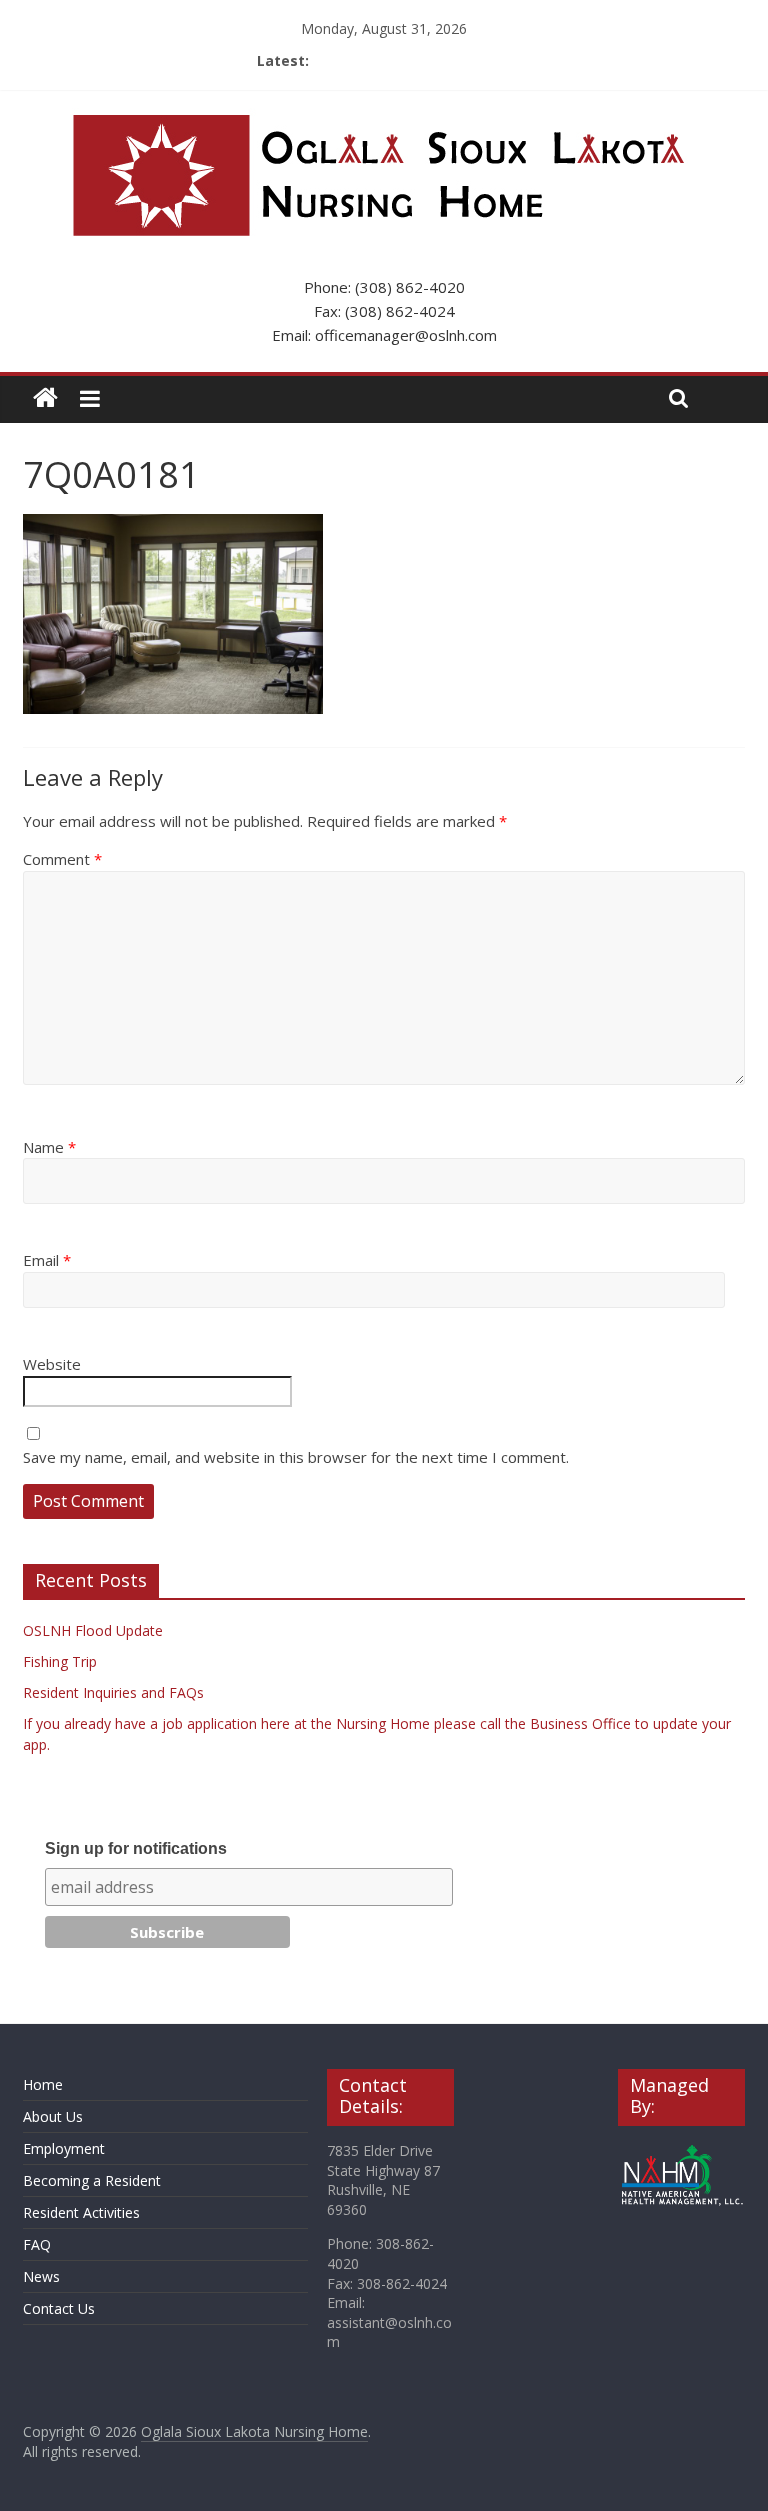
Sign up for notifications (136, 1848)
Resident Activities (81, 2212)
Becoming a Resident (92, 2180)
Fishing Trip (60, 1661)
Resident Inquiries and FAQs (113, 1692)
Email (47, 1260)
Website (52, 1364)
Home (43, 2084)
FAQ (37, 2244)
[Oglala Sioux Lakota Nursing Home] (45, 398)
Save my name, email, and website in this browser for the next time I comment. (296, 1457)
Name (49, 1147)
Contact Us (59, 2308)
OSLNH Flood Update (93, 1630)
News (41, 2276)
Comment (62, 859)
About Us (53, 2116)
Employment (64, 2148)
